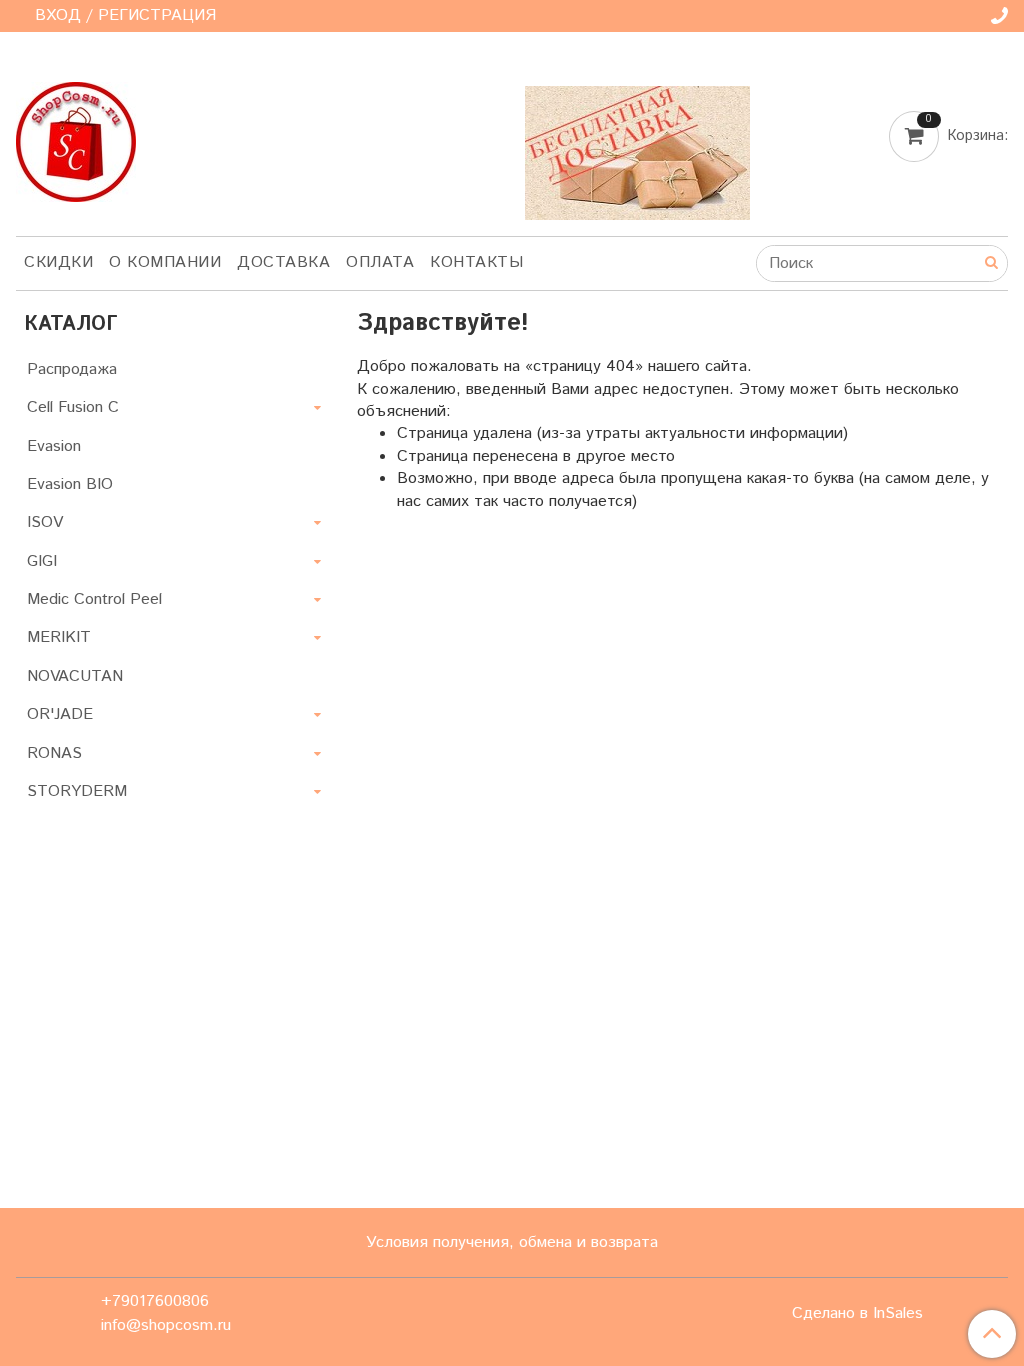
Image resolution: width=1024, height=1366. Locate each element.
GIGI (42, 561)
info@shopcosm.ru (166, 1325)
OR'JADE (60, 714)
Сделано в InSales (857, 1314)
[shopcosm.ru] (76, 137)
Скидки (58, 262)
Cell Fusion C (73, 407)
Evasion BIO (70, 484)
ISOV (45, 522)
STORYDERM (77, 791)
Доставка (283, 262)
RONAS (54, 753)
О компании (165, 262)
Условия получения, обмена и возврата (512, 1242)
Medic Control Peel (94, 599)
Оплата (380, 262)
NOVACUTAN (75, 676)
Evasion (54, 446)
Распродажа (72, 369)
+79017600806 (155, 1301)
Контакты (476, 262)
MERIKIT (59, 637)
